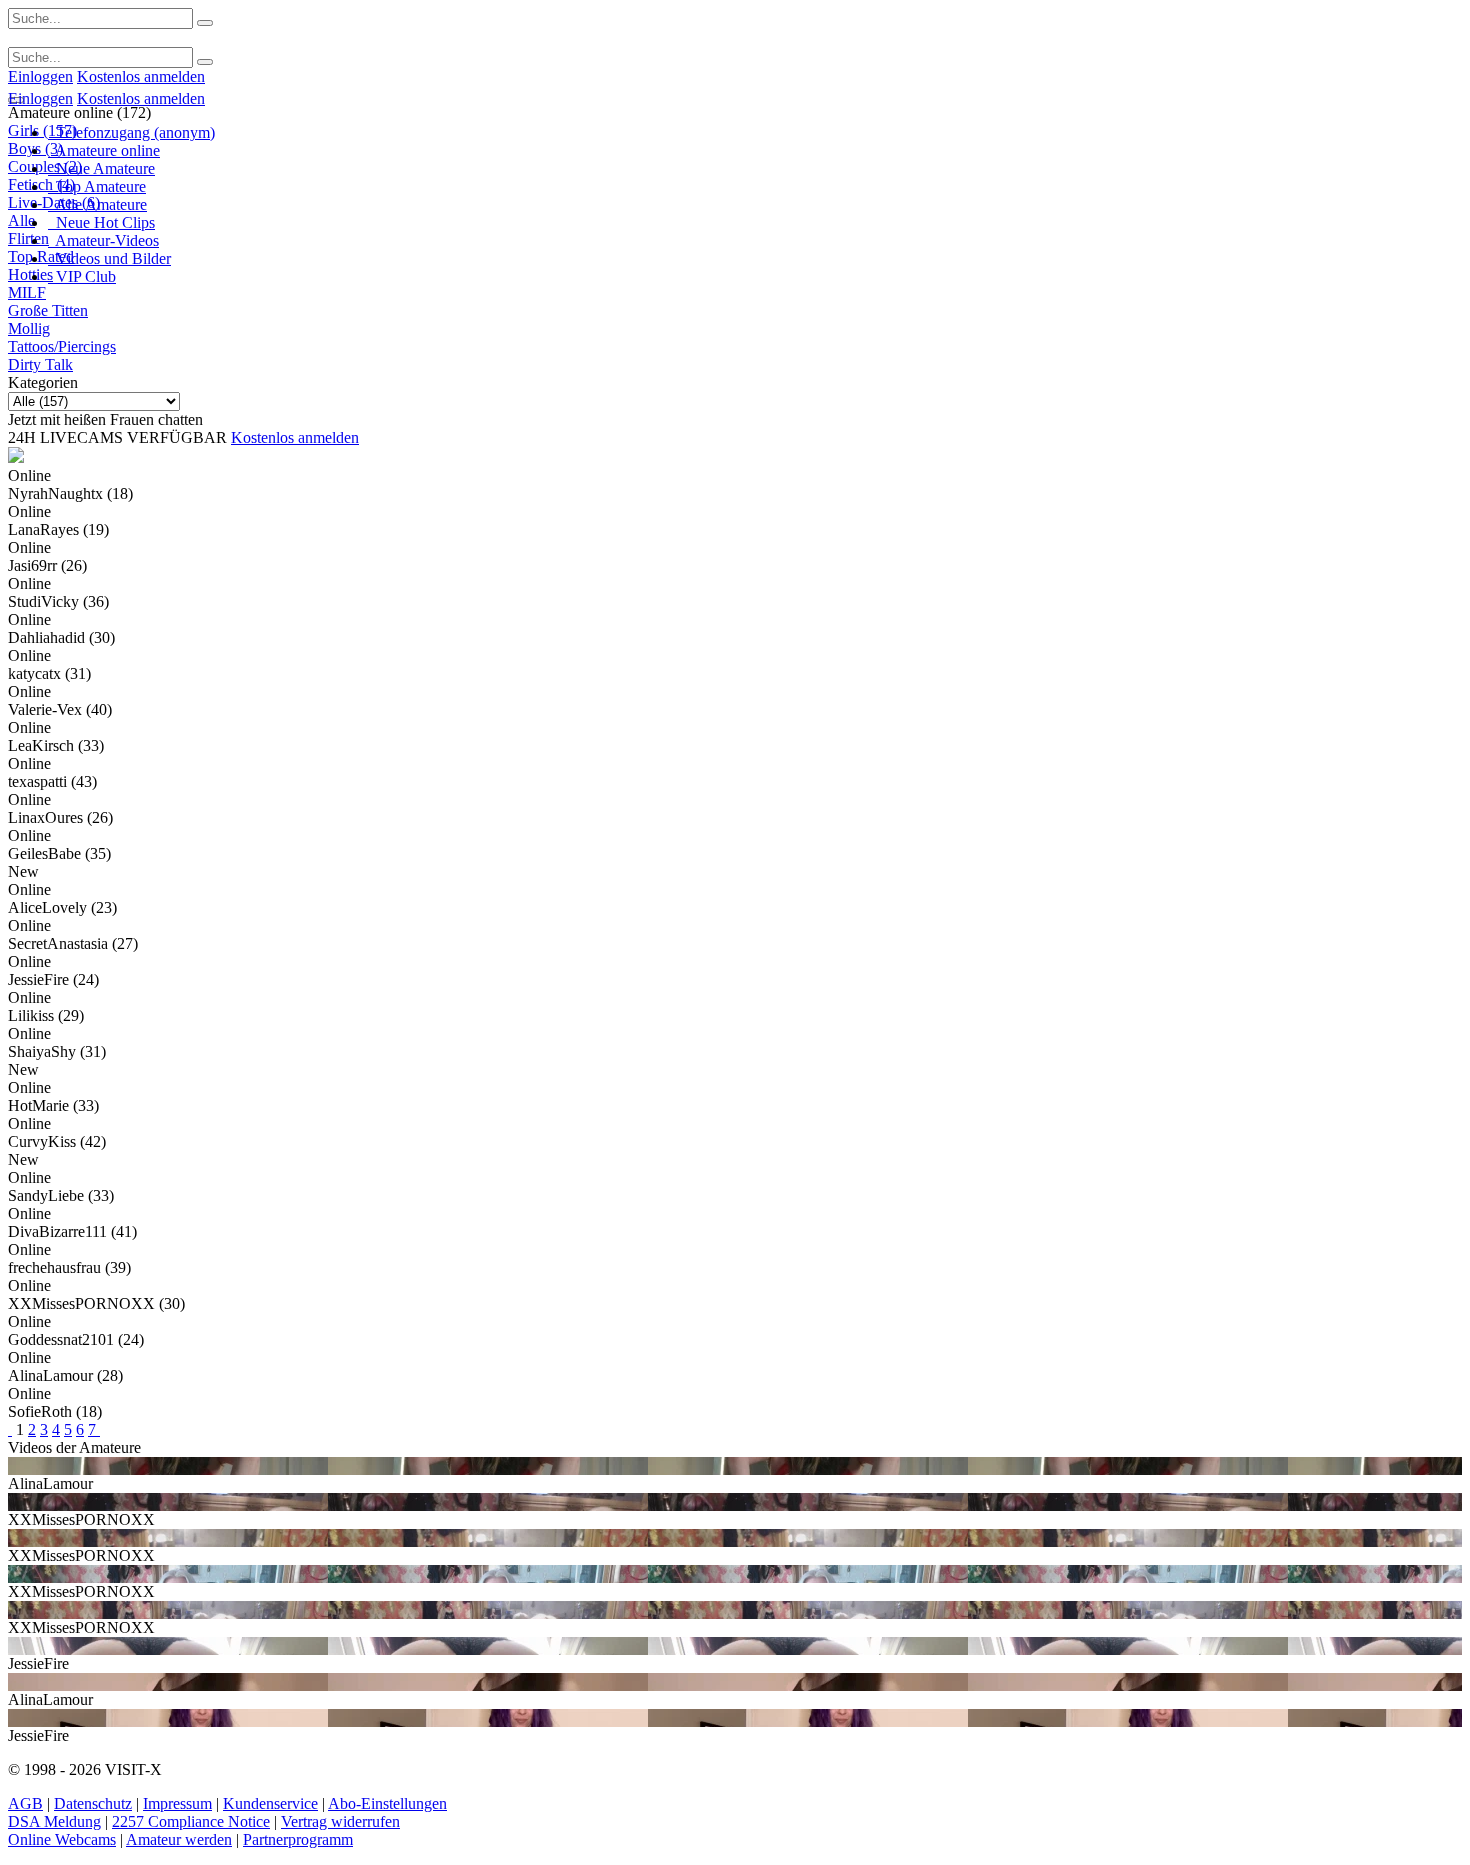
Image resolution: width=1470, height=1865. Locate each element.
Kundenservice (270, 1803)
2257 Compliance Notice (191, 1821)
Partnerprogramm (298, 1839)
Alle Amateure (97, 204)
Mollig (29, 328)
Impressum (177, 1803)
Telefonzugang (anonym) (131, 132)
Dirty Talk (40, 364)
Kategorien (43, 382)
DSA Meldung (54, 1821)
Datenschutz (93, 1803)
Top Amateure (97, 186)
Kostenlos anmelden (141, 76)
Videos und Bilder (109, 258)
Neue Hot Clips (101, 222)
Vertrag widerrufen (340, 1821)
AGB (25, 1803)
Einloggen (40, 76)
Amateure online (104, 150)
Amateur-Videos (103, 240)
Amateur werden (179, 1839)
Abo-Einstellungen (387, 1803)
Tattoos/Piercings (62, 346)
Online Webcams (62, 1839)
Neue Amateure (101, 168)
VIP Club (82, 276)
